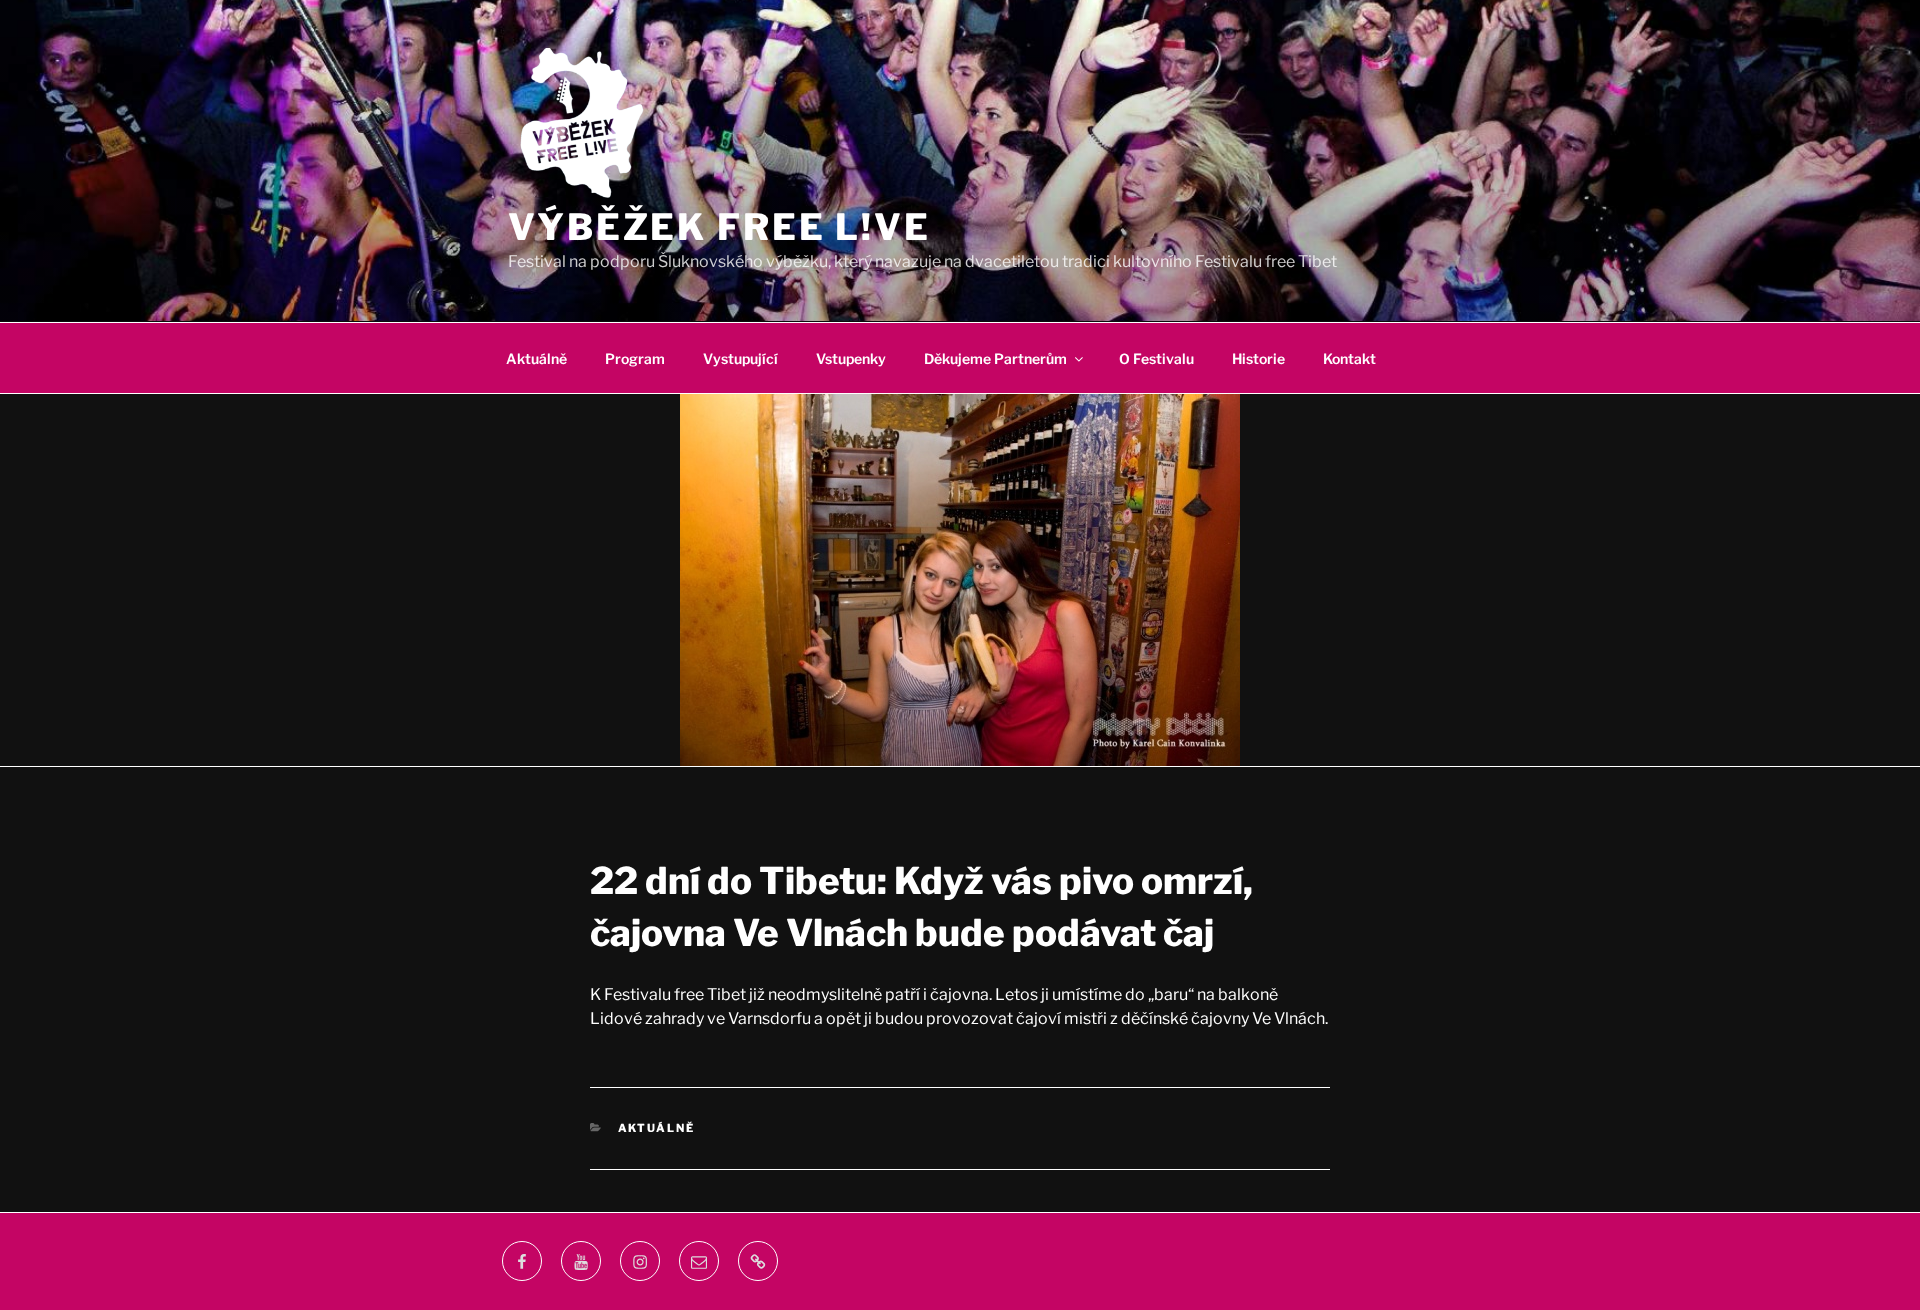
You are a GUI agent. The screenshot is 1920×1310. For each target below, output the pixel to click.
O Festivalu (1156, 358)
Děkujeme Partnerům (995, 358)
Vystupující (740, 358)
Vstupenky (851, 358)
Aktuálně (536, 358)
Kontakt (1349, 358)
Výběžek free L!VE (719, 227)
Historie (1258, 358)
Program (635, 358)
